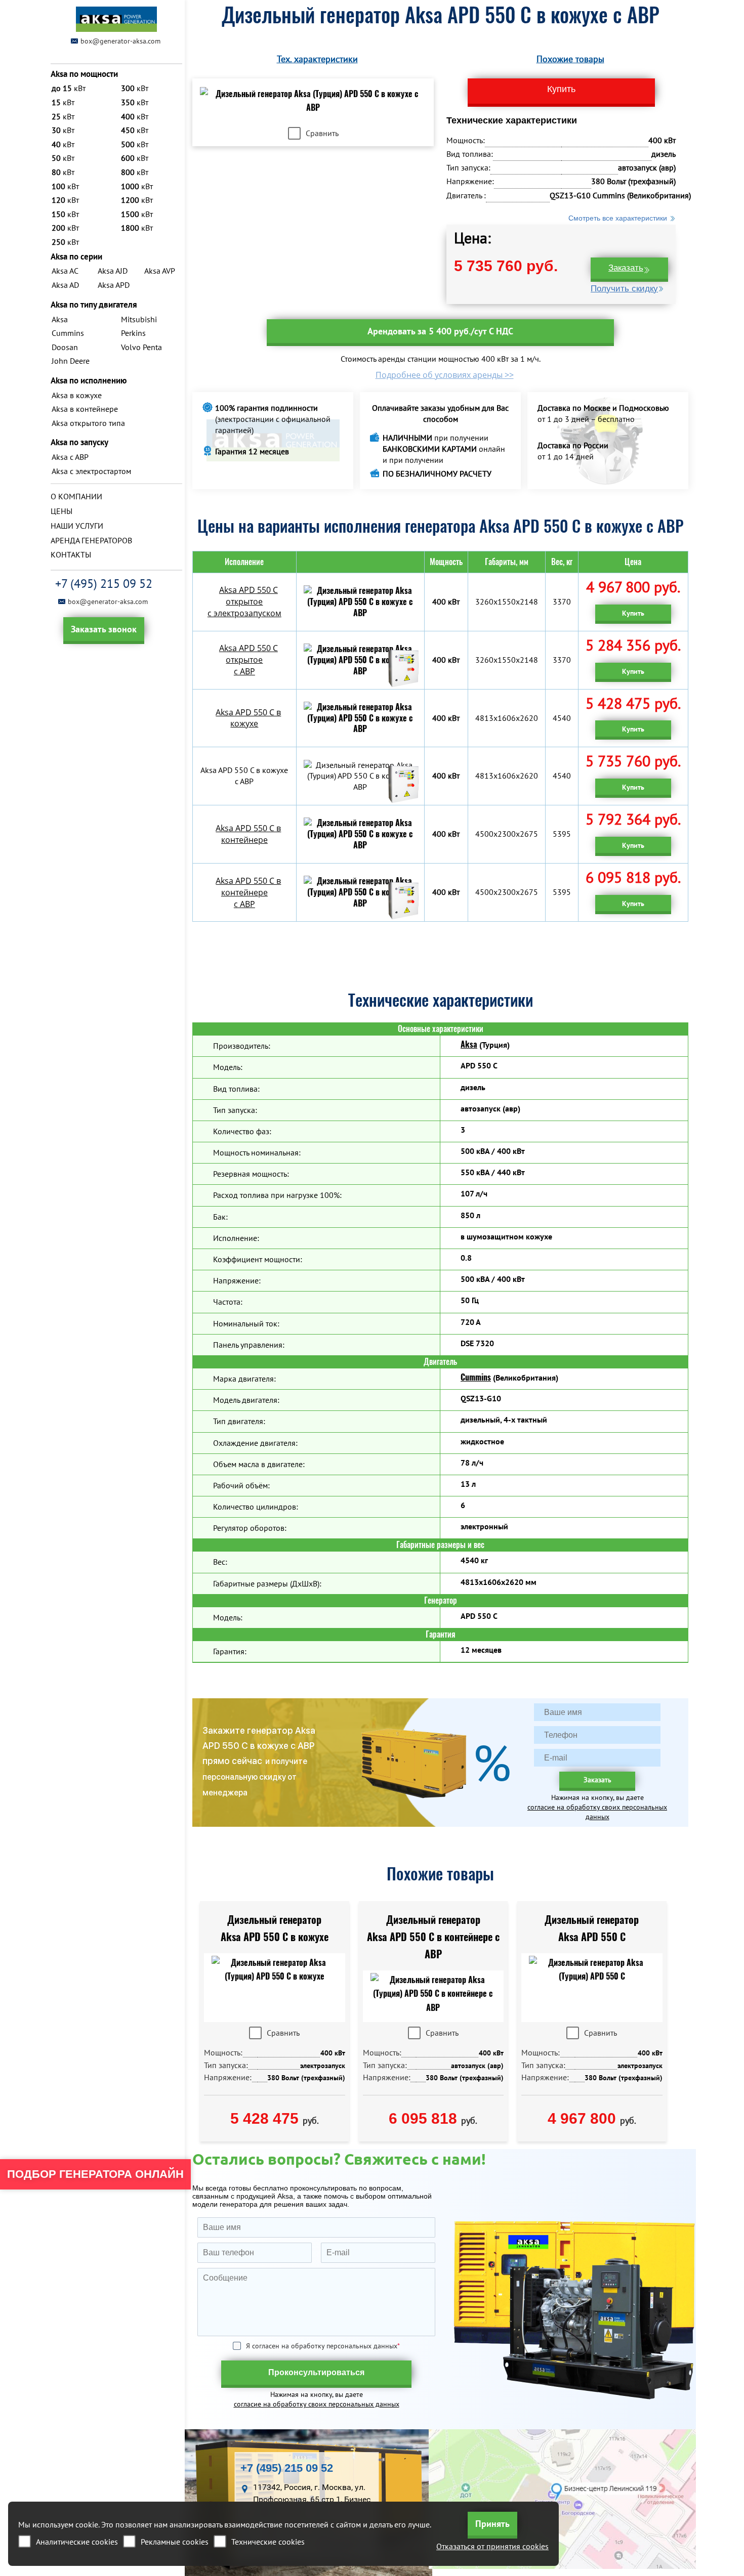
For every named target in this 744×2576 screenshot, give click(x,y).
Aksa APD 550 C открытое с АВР (249, 660)
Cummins (476, 1377)
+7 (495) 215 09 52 (104, 584)
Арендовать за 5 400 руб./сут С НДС (440, 331)
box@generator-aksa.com (120, 41)
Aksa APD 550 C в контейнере (248, 834)
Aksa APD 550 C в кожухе (248, 718)
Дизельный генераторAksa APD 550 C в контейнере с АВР (433, 1937)
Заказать (626, 268)
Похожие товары (570, 59)
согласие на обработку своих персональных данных (597, 1812)
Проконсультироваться (316, 2372)
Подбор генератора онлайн (95, 2174)
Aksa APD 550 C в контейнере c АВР (248, 892)
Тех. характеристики (317, 59)
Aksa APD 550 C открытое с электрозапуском (244, 602)
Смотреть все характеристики (618, 218)
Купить (633, 613)
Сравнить (322, 133)
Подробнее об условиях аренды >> (445, 375)
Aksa (469, 1044)
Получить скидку (624, 289)
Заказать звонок (104, 629)
